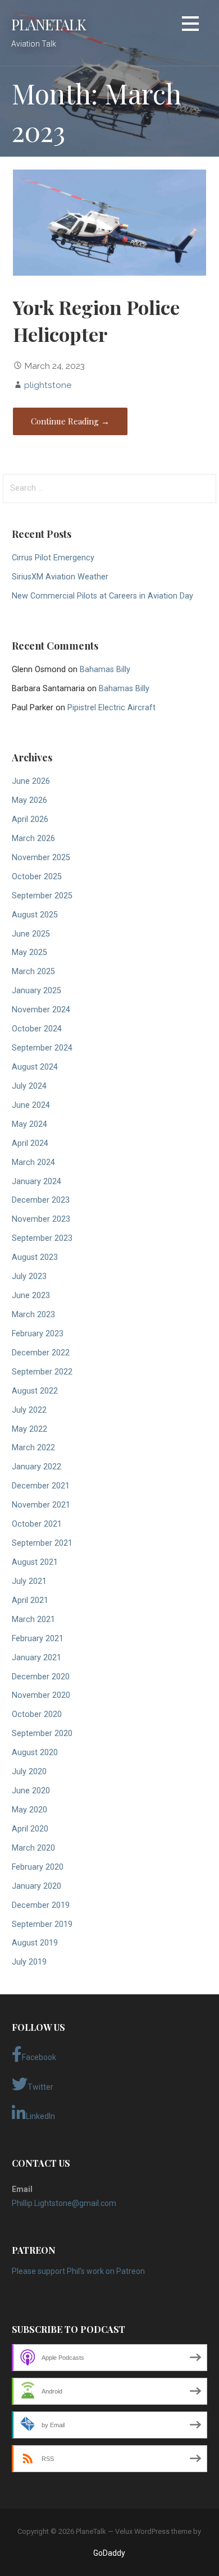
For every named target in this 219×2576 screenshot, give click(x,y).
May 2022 (29, 1429)
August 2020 (35, 1753)
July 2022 (29, 1410)
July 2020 (29, 1772)
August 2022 (35, 1391)
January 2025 (36, 991)
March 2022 (33, 1448)
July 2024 (29, 1086)
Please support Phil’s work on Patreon (78, 2271)
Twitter (40, 2087)
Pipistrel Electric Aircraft (111, 708)
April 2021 (30, 1600)
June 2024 (31, 1105)
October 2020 (37, 1714)
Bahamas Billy (105, 670)
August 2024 (35, 1067)
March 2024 (33, 1163)
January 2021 (36, 1658)
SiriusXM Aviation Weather (60, 577)
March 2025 (33, 972)
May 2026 (29, 800)
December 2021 (41, 1486)
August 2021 (35, 1562)
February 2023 (38, 1334)
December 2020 (41, 1677)
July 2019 (29, 1962)
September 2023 (42, 1238)
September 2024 (42, 1048)
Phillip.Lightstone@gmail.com (64, 2203)
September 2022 (42, 1372)
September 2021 (42, 1543)
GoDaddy (109, 2553)
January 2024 (36, 1182)
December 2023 (41, 1200)
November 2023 (41, 1219)
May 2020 (29, 1810)
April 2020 (30, 1829)
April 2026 (30, 819)
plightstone (48, 385)
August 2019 (35, 1943)
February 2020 (38, 1867)
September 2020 (42, 1734)
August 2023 (35, 1257)
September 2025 (42, 896)
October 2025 (37, 877)
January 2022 (36, 1467)
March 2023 (33, 1315)
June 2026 (31, 781)
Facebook (39, 2057)
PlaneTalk (49, 24)
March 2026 (33, 839)
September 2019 (42, 1924)
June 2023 (31, 1296)
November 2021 (41, 1505)
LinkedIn (40, 2116)
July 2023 (29, 1276)
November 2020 (41, 1695)
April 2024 (30, 1143)
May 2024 (29, 1124)
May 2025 (29, 953)
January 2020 (36, 1886)
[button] (190, 26)
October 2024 (37, 1029)
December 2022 (41, 1353)
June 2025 (31, 934)
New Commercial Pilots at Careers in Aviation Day (102, 596)
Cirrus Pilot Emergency (53, 558)
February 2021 (38, 1639)
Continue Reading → (70, 421)
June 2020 (31, 1791)
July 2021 (29, 1581)
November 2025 (41, 858)
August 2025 (35, 915)
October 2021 (37, 1524)
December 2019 (41, 1905)
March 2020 (33, 1848)
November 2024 (41, 1010)
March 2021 (33, 1620)
